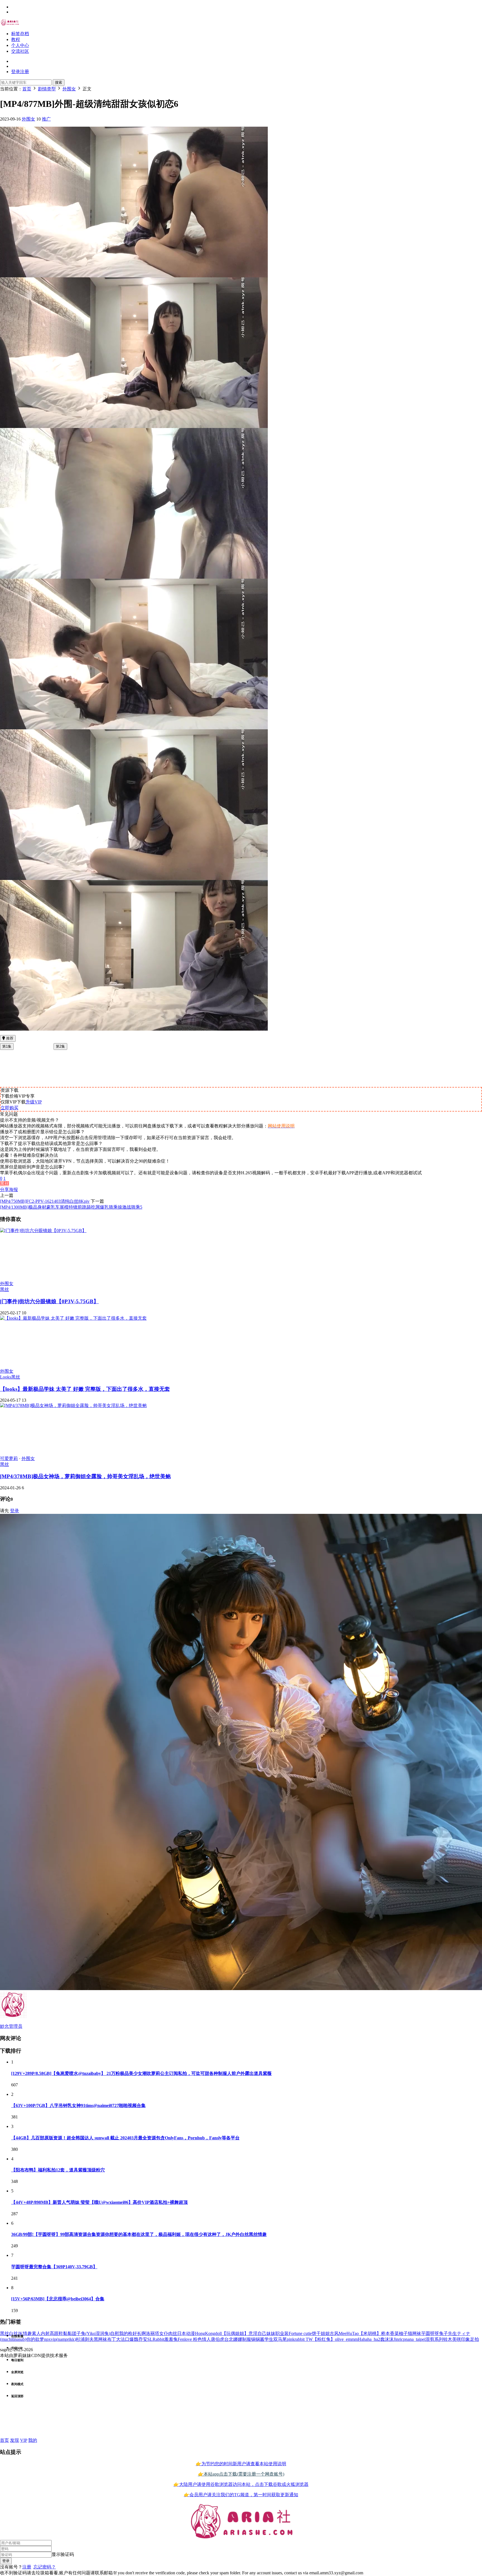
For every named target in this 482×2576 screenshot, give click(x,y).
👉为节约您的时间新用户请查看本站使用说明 (241, 2464)
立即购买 (9, 1108)
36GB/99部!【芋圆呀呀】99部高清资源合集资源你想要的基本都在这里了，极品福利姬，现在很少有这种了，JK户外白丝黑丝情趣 (139, 2234)
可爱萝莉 (9, 1458)
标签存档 (20, 34)
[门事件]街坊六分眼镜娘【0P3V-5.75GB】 (49, 1301)
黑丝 (4, 1184)
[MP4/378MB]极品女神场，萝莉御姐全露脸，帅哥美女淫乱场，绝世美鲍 (85, 1476)
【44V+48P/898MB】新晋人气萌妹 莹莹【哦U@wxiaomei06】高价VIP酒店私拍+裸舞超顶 (99, 2202)
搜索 (59, 82)
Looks (6, 1377)
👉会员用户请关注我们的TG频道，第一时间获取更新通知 (241, 2495)
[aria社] (10, 24)
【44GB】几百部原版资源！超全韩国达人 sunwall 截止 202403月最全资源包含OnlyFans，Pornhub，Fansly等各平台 (125, 2138)
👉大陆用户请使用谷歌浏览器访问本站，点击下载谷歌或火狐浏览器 (241, 2484)
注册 (27, 2567)
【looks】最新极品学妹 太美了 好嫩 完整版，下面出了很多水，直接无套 (85, 1389)
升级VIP (34, 1102)
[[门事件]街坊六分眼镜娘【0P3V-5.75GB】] (43, 1231)
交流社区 (20, 51)
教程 (16, 39)
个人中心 (20, 45)
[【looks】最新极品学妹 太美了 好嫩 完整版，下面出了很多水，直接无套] (73, 1318)
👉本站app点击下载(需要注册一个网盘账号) (241, 2474)
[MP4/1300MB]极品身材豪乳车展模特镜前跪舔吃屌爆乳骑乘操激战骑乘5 (71, 1207)
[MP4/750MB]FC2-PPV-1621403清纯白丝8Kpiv (45, 1201)
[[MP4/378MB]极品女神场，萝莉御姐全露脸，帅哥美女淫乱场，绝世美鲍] (73, 1405)
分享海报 (9, 1190)
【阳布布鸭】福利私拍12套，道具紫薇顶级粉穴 (58, 2170)
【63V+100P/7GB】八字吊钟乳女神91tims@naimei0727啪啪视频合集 (78, 2105)
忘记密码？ (45, 2567)
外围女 (28, 119)
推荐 (9, 1038)
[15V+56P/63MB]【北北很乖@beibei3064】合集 (58, 2299)
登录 (15, 1511)
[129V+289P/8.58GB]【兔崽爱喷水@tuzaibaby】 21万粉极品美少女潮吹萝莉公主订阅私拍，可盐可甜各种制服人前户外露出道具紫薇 (141, 2073)
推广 (46, 119)
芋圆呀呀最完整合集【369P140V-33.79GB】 (54, 2267)
